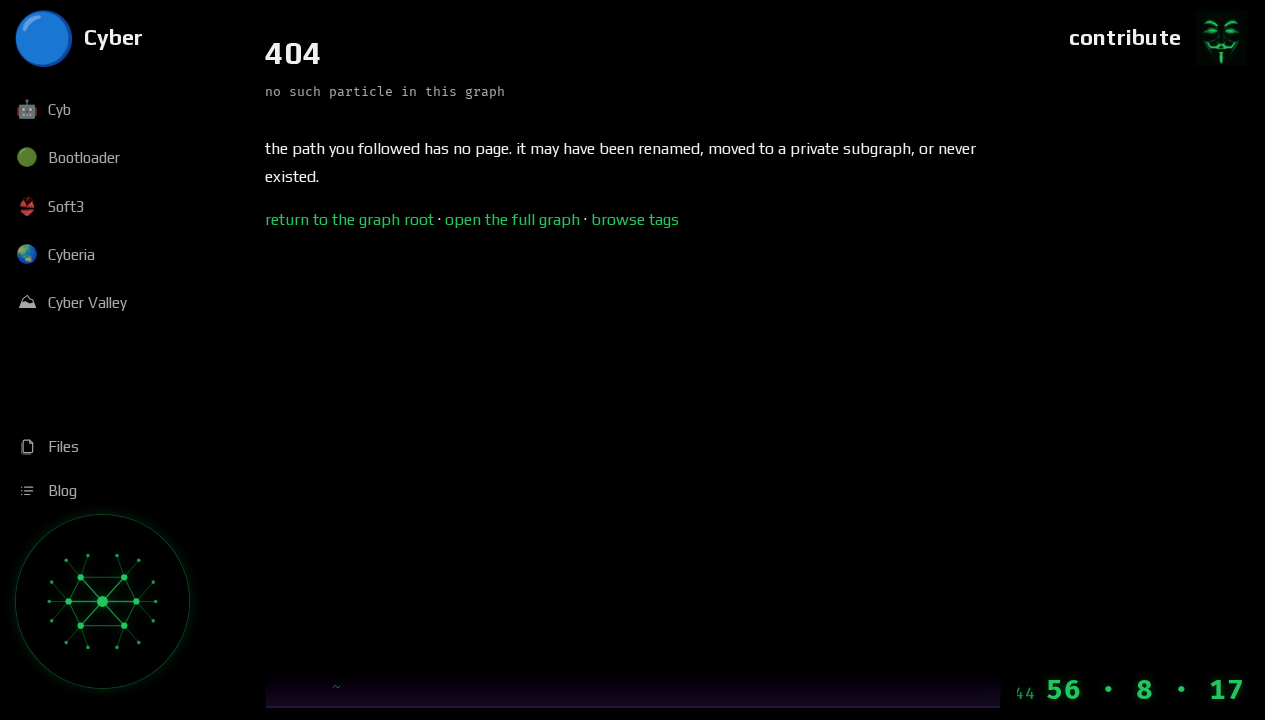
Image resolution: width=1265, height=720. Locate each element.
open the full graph (512, 219)
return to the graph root (349, 219)
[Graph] (102, 601)
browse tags (635, 219)
